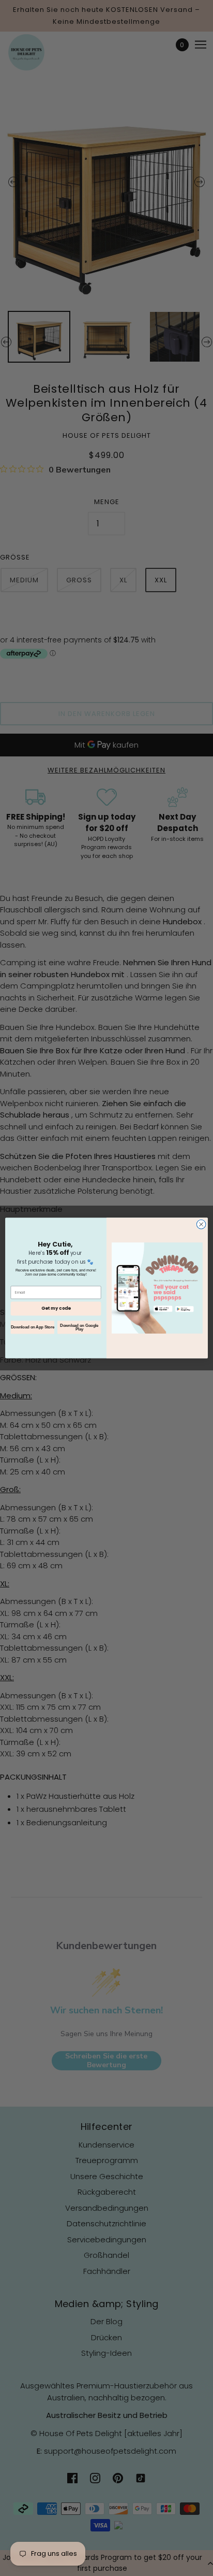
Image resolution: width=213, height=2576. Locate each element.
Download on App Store (33, 1327)
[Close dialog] (201, 1224)
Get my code (56, 1308)
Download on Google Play (79, 1327)
